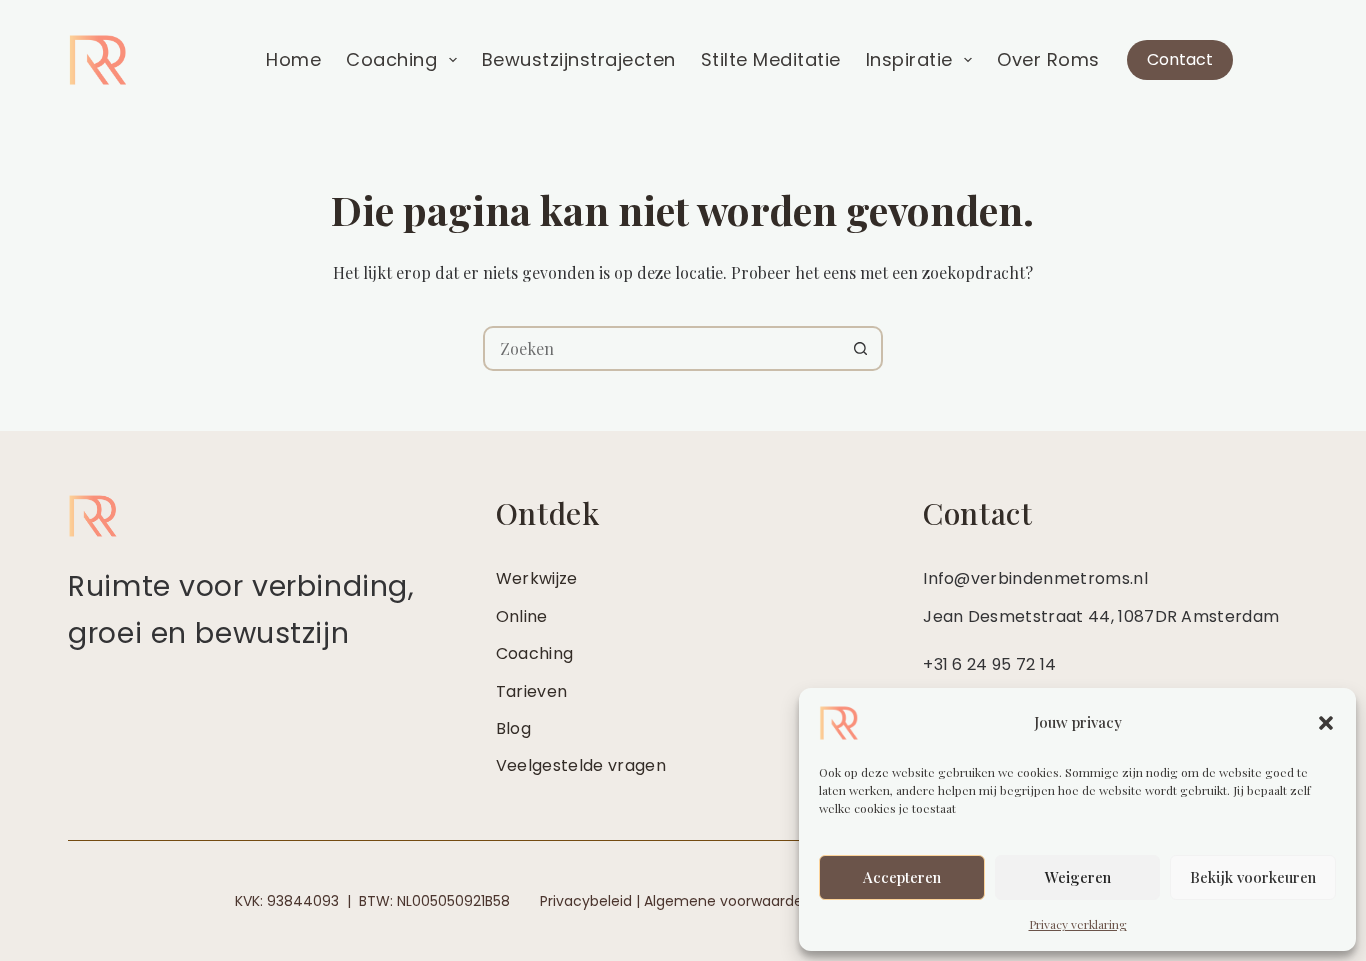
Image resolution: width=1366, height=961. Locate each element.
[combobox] (662, 348)
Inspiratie (909, 59)
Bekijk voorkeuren (1253, 877)
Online (522, 616)
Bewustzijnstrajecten (579, 59)
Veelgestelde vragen (581, 765)
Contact (1180, 59)
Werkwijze (537, 578)
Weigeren (1078, 877)
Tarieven (532, 691)
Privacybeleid (586, 901)
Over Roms (1048, 59)
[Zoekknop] (860, 348)
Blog (513, 728)
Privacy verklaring (1078, 924)
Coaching (391, 59)
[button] (1326, 723)
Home (293, 59)
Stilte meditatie (771, 59)
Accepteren (902, 877)
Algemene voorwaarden (728, 901)
